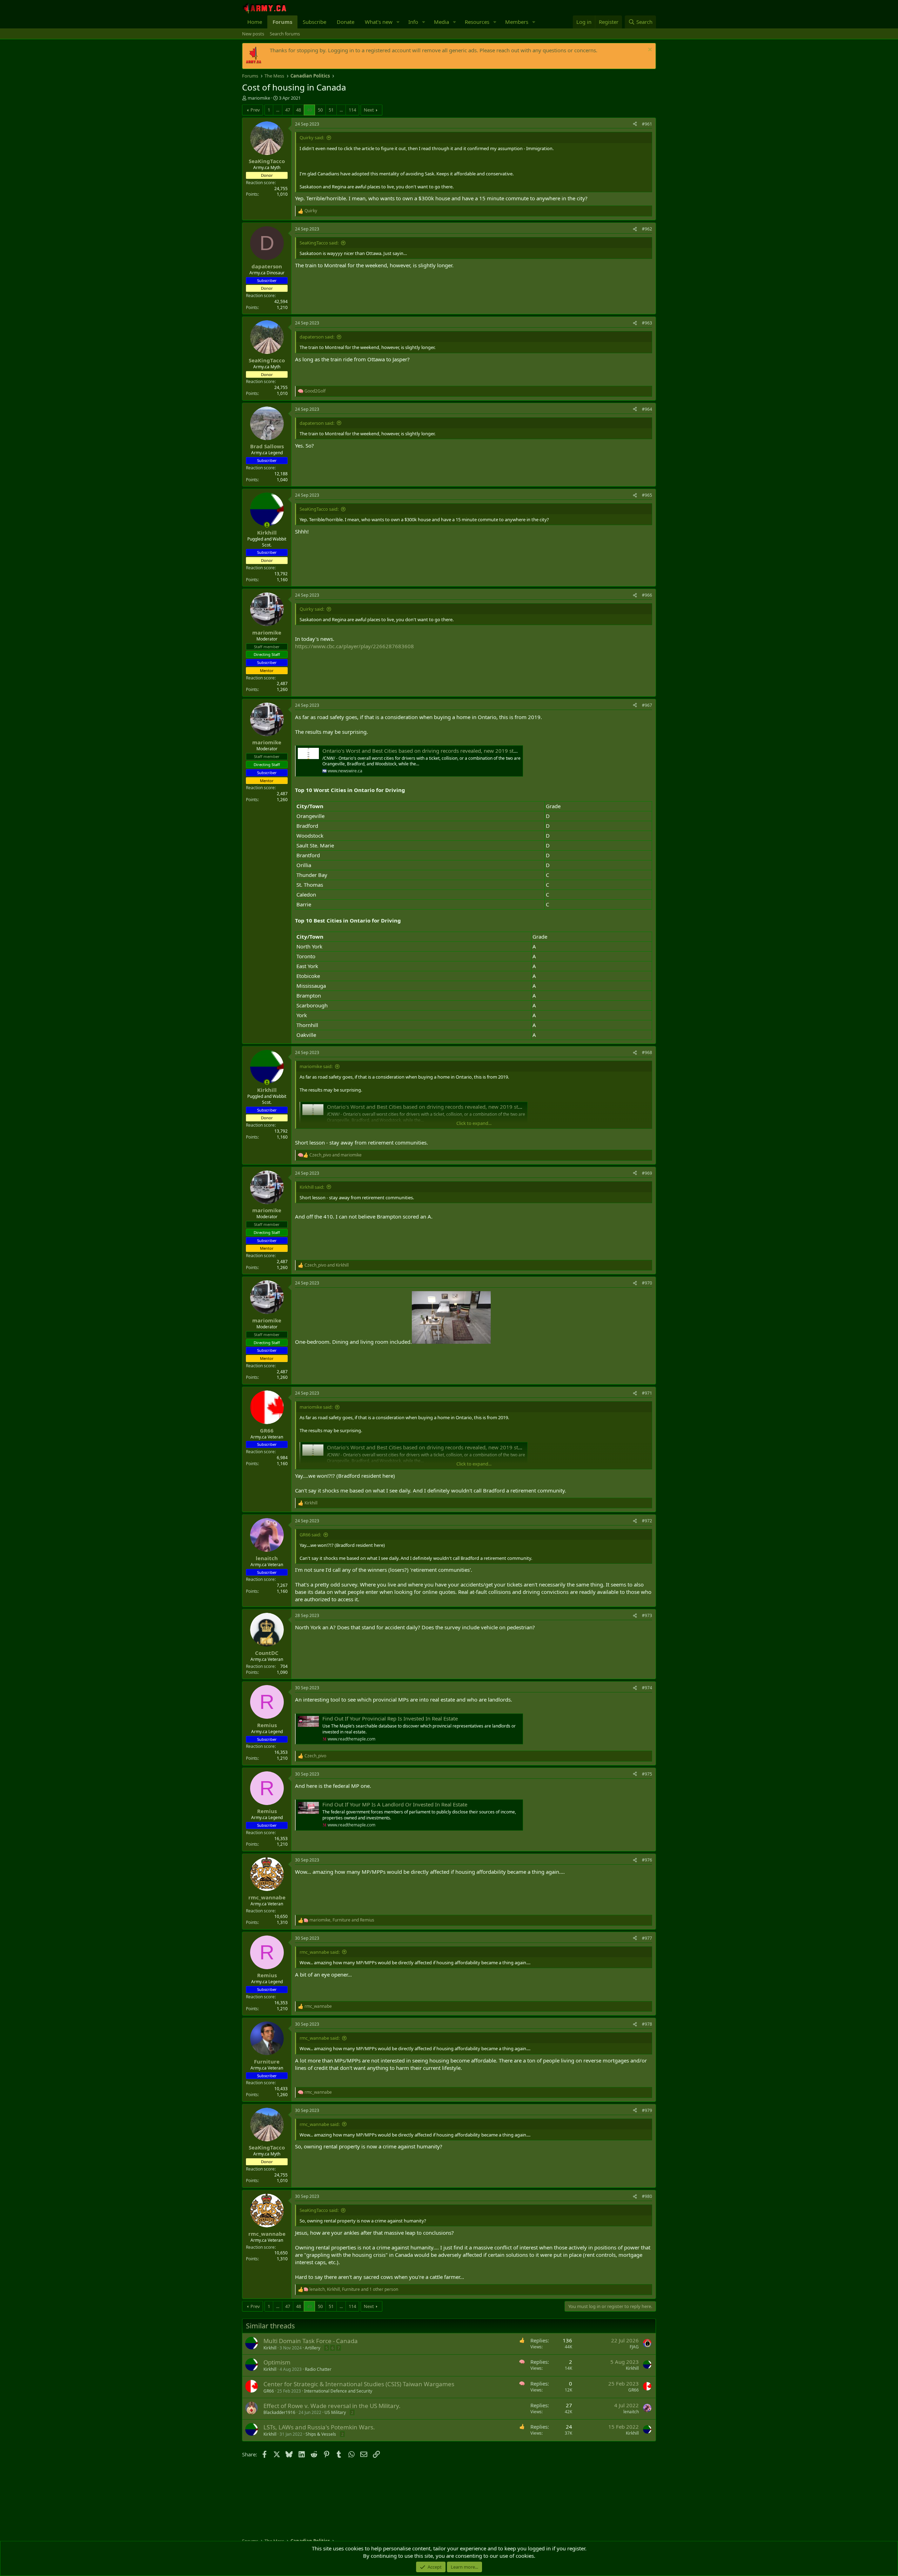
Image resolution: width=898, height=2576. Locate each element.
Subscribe (314, 22)
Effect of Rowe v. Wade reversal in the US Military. (332, 2406)
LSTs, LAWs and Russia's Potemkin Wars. (319, 2427)
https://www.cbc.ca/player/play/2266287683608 (354, 646)
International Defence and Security (338, 2391)
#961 (647, 124)
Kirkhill (270, 2348)
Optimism (277, 2362)
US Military (335, 2412)
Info (413, 22)
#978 (647, 2024)
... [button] (278, 110)
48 (299, 110)
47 (288, 110)
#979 (647, 2110)
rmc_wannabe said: (320, 1952)
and (336, 1155)
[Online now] (267, 525)
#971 (647, 1393)
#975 (647, 1774)
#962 (647, 229)
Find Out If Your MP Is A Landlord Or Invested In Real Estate (395, 1804)
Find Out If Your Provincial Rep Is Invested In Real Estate (390, 1718)
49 (309, 110)
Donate (346, 22)
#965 (647, 495)
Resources (477, 22)
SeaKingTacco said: (319, 243)
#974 (647, 1688)
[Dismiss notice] (649, 50)
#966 (647, 595)
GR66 (269, 2391)
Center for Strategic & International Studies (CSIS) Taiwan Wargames (359, 2384)
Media (441, 22)
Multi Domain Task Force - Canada (311, 2341)
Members (517, 22)
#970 (647, 1283)
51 (331, 110)
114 (352, 110)
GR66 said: (310, 1535)
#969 (647, 1173)
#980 (647, 2196)
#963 (647, 323)
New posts (253, 34)
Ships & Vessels (321, 2434)
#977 (647, 1938)
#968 (647, 1052)
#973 (647, 1615)
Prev (255, 110)
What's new (379, 22)
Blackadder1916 (279, 2412)
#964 (647, 409)
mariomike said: (316, 1066)
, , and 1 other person (354, 2289)
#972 (647, 1521)
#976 (647, 1860)
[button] (398, 22)
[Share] (635, 124)
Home (255, 22)
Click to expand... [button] (474, 1123)
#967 (647, 705)
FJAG (634, 2347)
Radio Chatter (318, 2369)
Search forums (285, 34)
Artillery (313, 2348)
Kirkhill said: (312, 1187)
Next (369, 110)
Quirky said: (312, 137)
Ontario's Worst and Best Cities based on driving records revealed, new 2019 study (423, 751)
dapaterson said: (317, 337)
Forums (282, 22)
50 (320, 110)
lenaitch (631, 2412)
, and (342, 1920)
